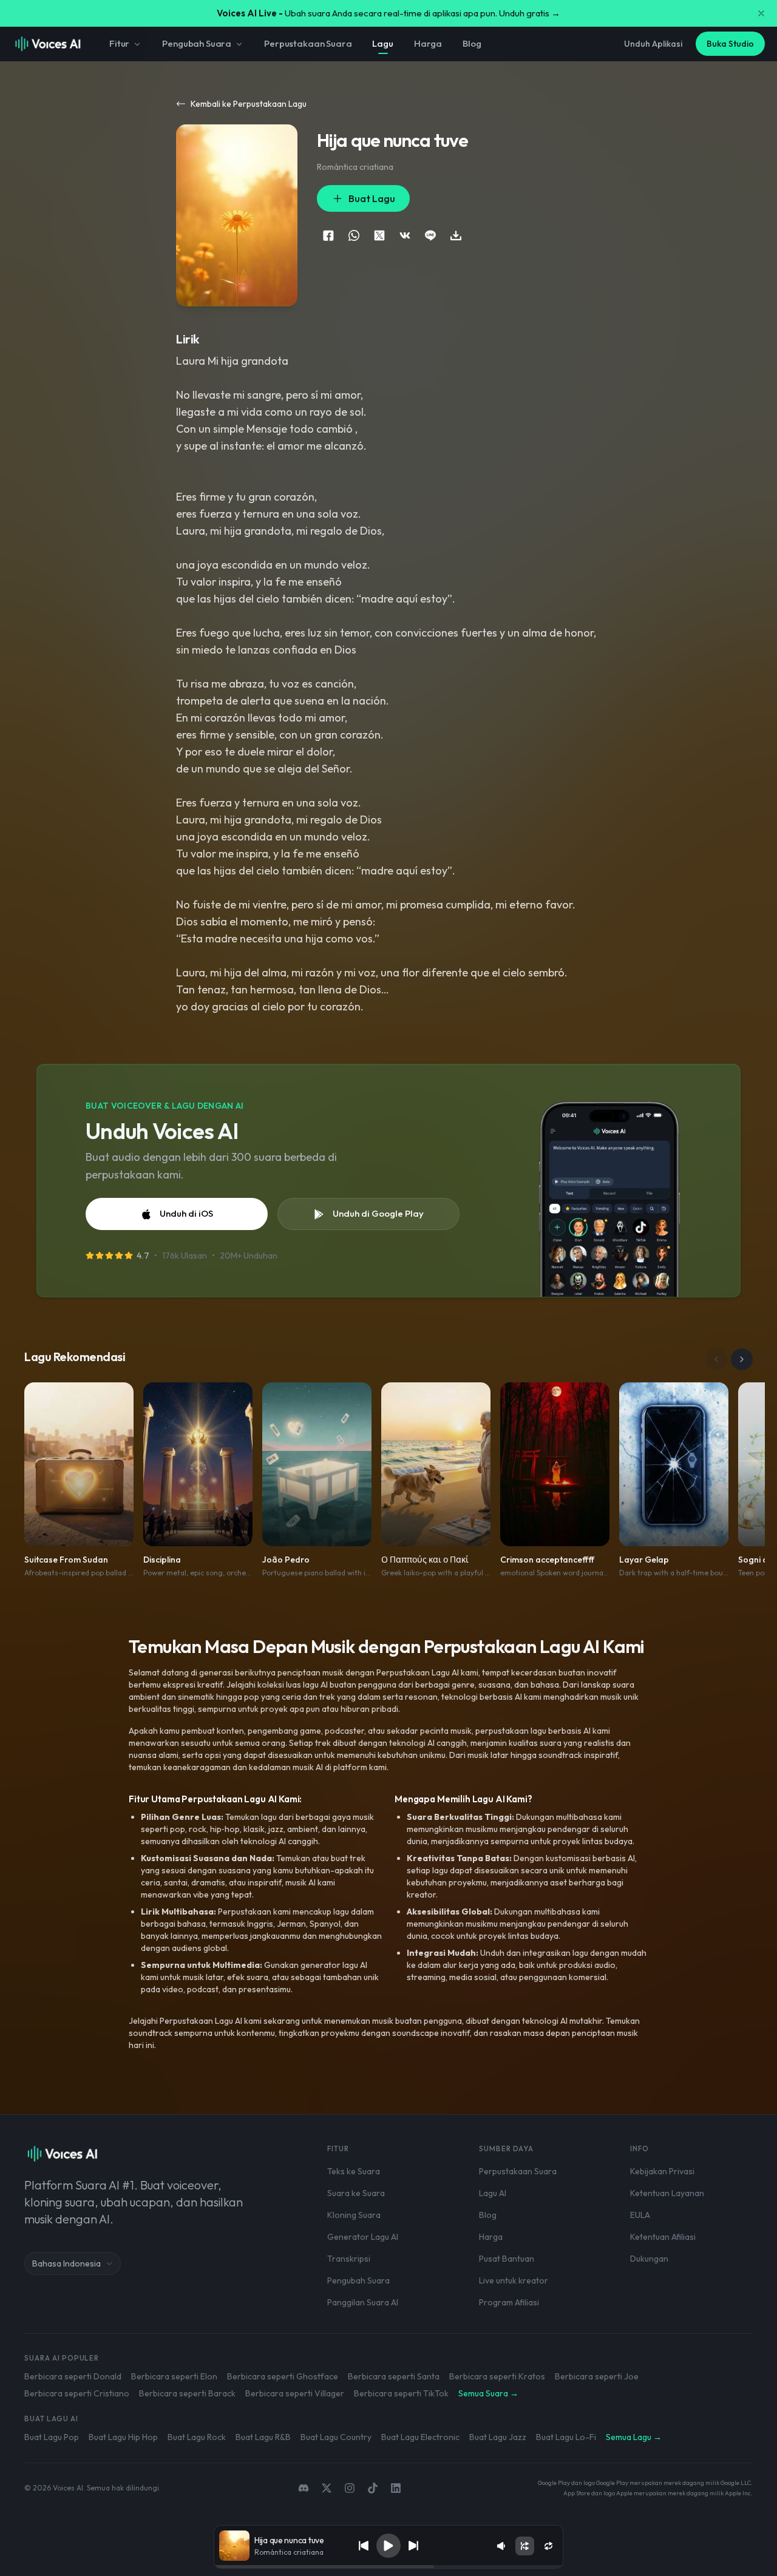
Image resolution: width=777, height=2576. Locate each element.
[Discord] (304, 2488)
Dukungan (649, 2259)
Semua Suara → (488, 2393)
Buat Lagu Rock (197, 2437)
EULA (640, 2215)
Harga (428, 43)
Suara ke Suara (356, 2193)
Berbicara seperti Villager (295, 2393)
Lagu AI (493, 2193)
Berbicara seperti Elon (174, 2376)
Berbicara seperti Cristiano (77, 2393)
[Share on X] (379, 235)
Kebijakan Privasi (662, 2171)
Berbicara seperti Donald (73, 2376)
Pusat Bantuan (507, 2259)
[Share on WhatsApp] (354, 235)
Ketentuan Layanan (667, 2193)
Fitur (119, 43)
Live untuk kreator (514, 2280)
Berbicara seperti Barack (187, 2393)
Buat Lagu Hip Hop (123, 2437)
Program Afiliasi (509, 2302)
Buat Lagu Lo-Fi (566, 2437)
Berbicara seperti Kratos (497, 2376)
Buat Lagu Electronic (420, 2437)
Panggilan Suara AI (363, 2302)
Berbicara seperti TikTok (401, 2393)
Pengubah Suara (197, 43)
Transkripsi (349, 2259)
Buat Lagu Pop (52, 2437)
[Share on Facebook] (328, 235)
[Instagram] (350, 2488)
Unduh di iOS (186, 1213)
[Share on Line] (430, 235)
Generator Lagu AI (363, 2237)
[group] (388, 2567)
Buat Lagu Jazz (498, 2437)
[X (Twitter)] (327, 2488)
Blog (472, 43)
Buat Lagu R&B (263, 2437)
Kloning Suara (354, 2215)
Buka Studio (730, 44)
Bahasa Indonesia (66, 2263)
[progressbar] (388, 2567)
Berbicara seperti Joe (597, 2376)
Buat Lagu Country (336, 2437)
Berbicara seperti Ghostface (283, 2376)
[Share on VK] (405, 235)
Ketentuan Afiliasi (663, 2237)
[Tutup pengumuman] (761, 13)
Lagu (382, 43)
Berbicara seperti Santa (394, 2376)
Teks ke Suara (354, 2171)
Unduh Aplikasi (653, 44)
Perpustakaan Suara (308, 43)
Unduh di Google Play (378, 1213)
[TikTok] (373, 2488)
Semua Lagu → (634, 2437)
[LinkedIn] (396, 2488)
